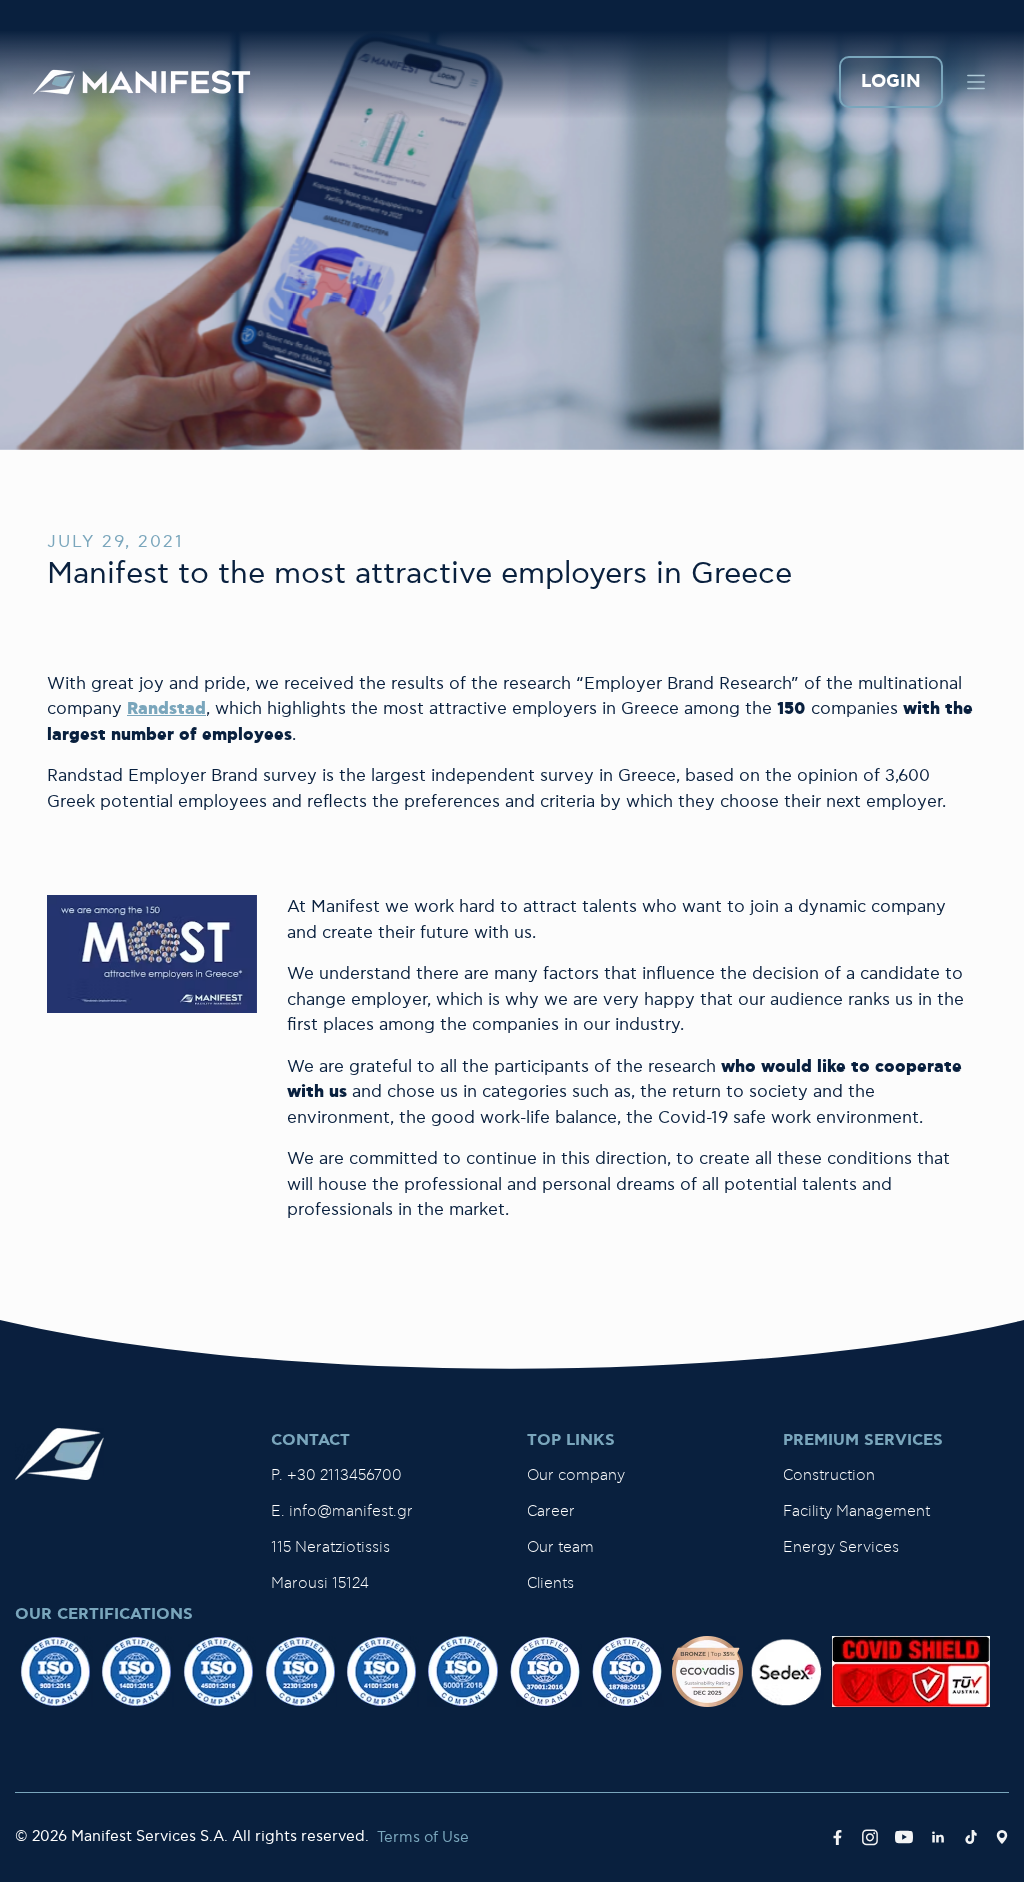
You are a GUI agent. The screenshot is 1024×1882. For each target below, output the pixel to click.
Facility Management (856, 1511)
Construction (829, 1475)
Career (551, 1511)
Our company (576, 1475)
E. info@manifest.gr (342, 1511)
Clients (550, 1583)
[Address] (1002, 1838)
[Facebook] (837, 1838)
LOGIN (891, 82)
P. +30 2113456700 (336, 1475)
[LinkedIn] (938, 1838)
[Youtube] (904, 1838)
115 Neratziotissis (330, 1547)
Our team (560, 1547)
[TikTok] (971, 1838)
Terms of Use (423, 1837)
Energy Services (841, 1547)
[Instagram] (870, 1838)
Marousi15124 (320, 1583)
